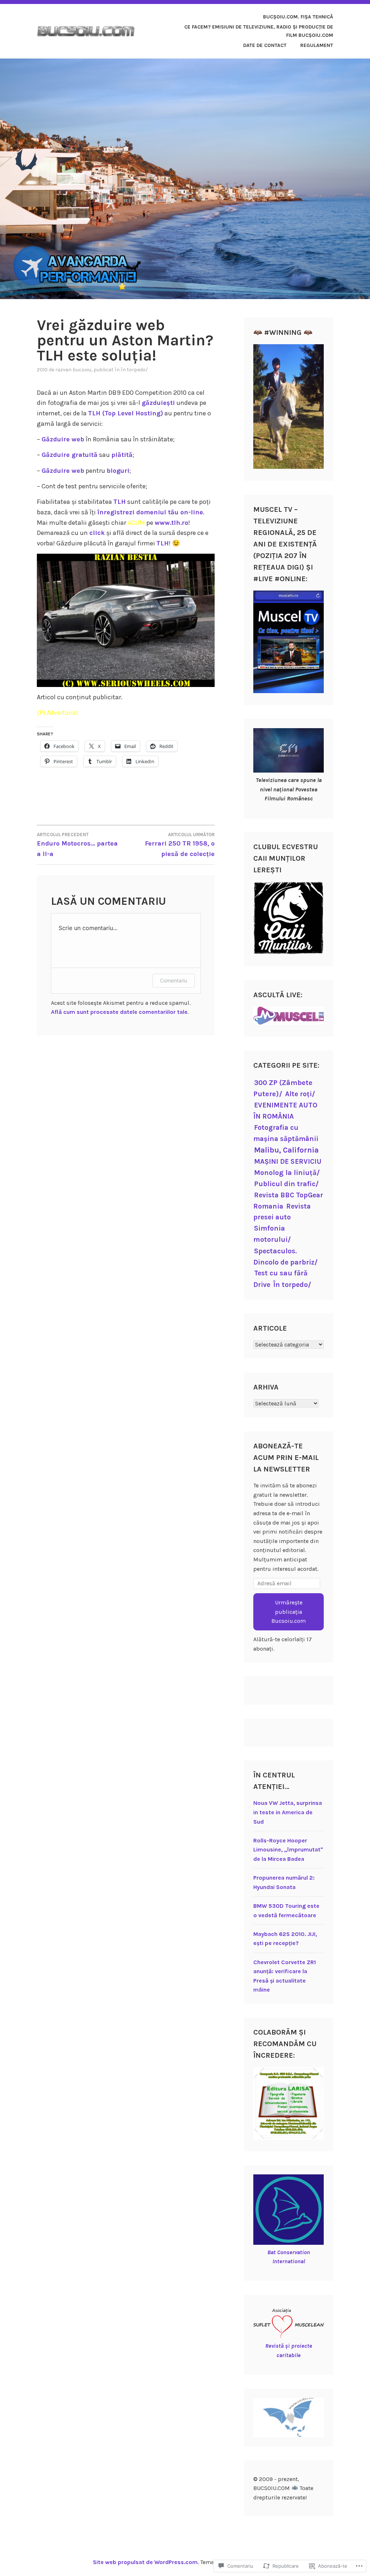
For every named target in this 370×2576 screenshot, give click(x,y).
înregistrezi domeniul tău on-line (150, 512)
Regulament (317, 45)
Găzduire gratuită (70, 455)
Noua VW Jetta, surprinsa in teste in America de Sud (288, 1812)
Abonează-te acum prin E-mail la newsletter (286, 1458)
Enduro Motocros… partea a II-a (77, 845)
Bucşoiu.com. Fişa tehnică (298, 17)
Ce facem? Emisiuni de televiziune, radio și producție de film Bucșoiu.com (259, 31)
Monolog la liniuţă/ (287, 1173)
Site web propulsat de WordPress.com (145, 2562)
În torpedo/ (134, 370)
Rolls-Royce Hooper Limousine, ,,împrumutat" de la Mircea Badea (288, 1850)
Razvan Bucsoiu (73, 370)
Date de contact (265, 45)
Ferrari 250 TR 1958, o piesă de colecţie (180, 845)
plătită (122, 455)
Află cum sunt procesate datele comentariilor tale (119, 1012)
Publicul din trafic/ (286, 1184)
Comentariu (174, 980)
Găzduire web (63, 439)
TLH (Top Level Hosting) (126, 413)
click (97, 533)
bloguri (118, 471)
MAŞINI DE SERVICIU (288, 1161)
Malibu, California (286, 1150)
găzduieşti (158, 403)
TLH (120, 502)
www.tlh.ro (171, 523)
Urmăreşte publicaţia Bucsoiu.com (289, 1612)
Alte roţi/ (300, 1094)
